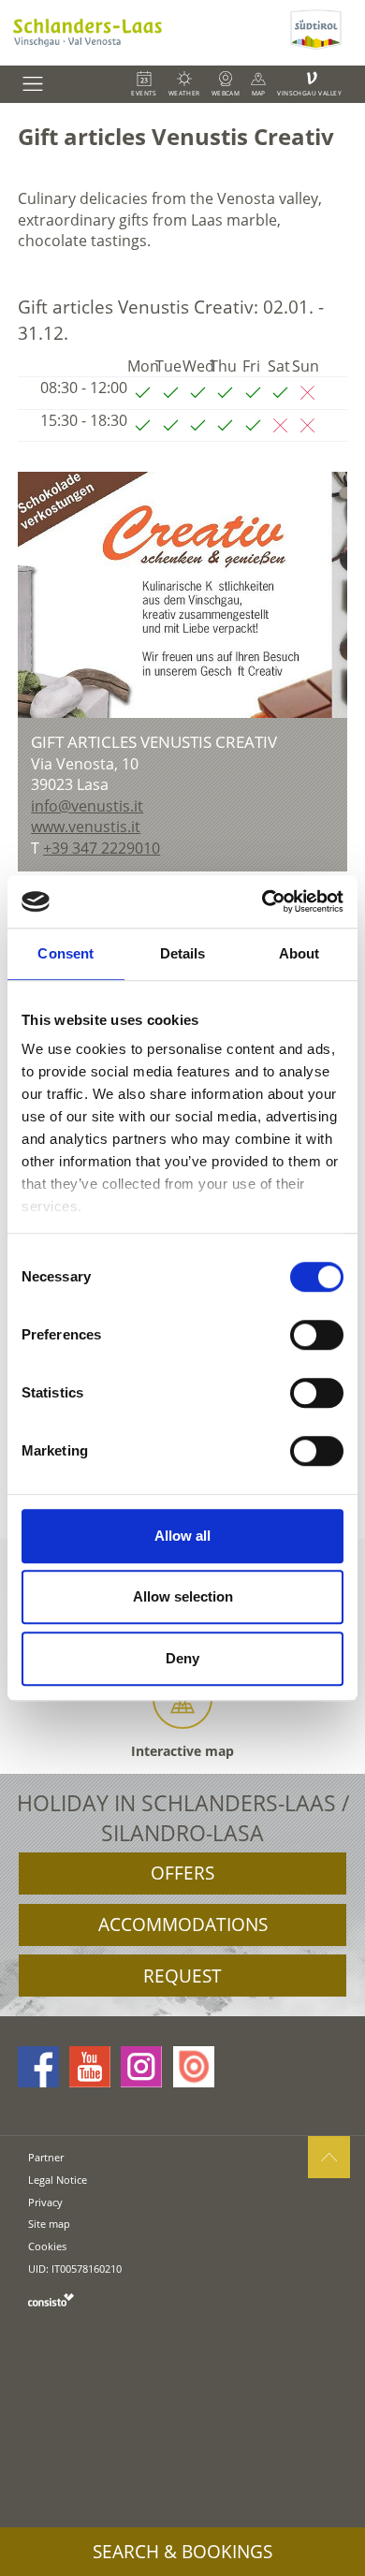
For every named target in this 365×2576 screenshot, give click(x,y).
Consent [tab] (66, 953)
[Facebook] (38, 2067)
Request (182, 1976)
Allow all (182, 1536)
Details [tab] (183, 953)
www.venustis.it (86, 827)
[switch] (317, 1335)
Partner (46, 2157)
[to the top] (329, 2157)
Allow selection (183, 1596)
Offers (182, 1873)
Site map (49, 2224)
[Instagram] (141, 2067)
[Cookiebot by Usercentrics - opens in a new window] (263, 901)
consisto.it (51, 2299)
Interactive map (182, 1751)
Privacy (45, 2202)
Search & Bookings (182, 2552)
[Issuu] (194, 2067)
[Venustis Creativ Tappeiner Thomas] (182, 595)
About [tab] (299, 953)
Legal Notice (58, 2180)
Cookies (47, 2246)
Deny (182, 1658)
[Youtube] (90, 2067)
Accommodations (183, 1925)
